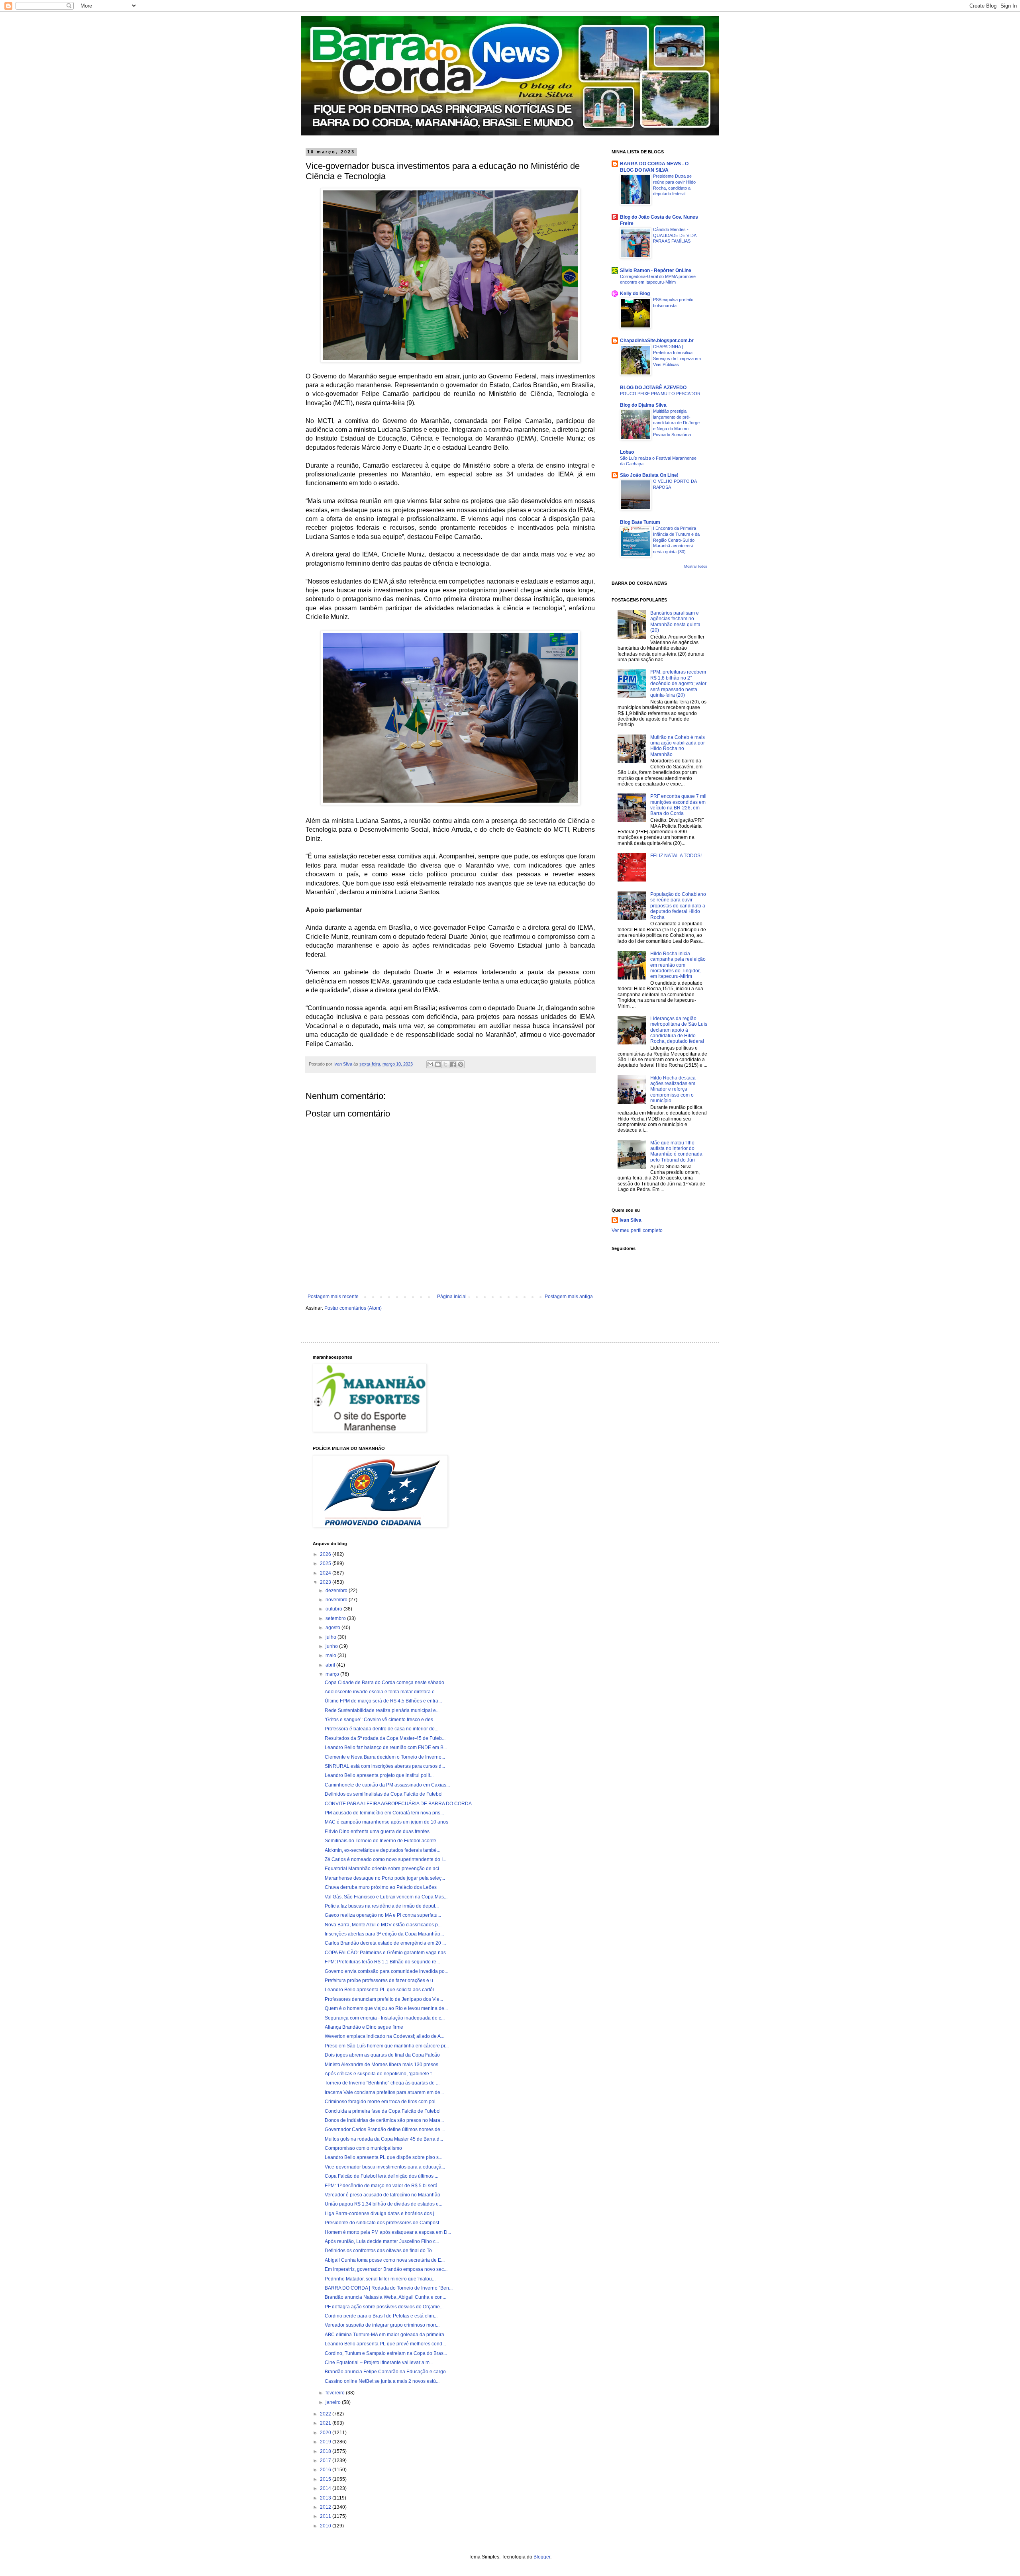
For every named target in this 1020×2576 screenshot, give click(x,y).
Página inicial (452, 1297)
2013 (326, 2498)
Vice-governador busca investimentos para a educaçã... (385, 2167)
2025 (326, 1563)
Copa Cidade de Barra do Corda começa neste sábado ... (387, 1683)
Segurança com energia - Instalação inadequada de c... (385, 2018)
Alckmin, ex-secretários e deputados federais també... (382, 1850)
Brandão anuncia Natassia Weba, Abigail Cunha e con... (385, 2297)
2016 (326, 2470)
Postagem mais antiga (569, 1297)
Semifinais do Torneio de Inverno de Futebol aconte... (382, 1841)
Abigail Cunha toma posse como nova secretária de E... (385, 2260)
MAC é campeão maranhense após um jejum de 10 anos (386, 1822)
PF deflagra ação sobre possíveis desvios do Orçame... (384, 2307)
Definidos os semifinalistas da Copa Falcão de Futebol (384, 1794)
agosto (333, 1628)
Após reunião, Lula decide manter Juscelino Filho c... (382, 2241)
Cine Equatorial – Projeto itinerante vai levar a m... (379, 2362)
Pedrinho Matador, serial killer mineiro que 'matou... (380, 2279)
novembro (337, 1600)
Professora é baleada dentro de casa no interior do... (382, 1729)
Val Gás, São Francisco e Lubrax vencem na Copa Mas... (386, 1897)
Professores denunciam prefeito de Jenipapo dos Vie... (384, 1999)
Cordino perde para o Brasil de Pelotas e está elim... (381, 2316)
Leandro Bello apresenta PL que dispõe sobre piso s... (383, 2157)
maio (331, 1655)
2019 (326, 2442)
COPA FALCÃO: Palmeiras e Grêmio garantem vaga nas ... (388, 1953)
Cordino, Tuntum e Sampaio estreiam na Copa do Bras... (386, 2353)
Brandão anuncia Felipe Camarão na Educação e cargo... (387, 2372)
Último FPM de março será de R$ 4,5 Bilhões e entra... (383, 1701)
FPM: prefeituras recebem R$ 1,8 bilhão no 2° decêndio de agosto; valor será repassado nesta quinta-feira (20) (678, 684)
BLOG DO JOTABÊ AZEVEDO (653, 388)
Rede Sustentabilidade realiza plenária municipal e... (382, 1710)
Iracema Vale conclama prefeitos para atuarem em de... (384, 2092)
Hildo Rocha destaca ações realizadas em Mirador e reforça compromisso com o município (673, 1089)
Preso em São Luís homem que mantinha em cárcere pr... (387, 2046)
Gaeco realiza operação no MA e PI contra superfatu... (383, 1915)
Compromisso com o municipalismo (363, 2148)
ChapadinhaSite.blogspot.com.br (657, 341)
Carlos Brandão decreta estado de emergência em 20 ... (385, 1943)
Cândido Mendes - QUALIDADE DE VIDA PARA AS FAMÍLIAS (675, 235)
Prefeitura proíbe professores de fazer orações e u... (381, 1980)
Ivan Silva (631, 1220)
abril (331, 1665)
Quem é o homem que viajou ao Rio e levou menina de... (386, 2008)
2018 (326, 2451)
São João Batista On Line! (649, 475)
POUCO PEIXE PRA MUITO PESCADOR (660, 394)
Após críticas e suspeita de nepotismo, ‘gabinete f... (380, 2074)
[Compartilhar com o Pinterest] (461, 1064)
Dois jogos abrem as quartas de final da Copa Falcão (382, 2055)
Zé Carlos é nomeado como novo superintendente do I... (385, 1859)
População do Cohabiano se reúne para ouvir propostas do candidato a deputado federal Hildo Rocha (678, 906)
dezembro (337, 1591)
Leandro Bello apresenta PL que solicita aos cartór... (381, 1990)
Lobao (627, 452)
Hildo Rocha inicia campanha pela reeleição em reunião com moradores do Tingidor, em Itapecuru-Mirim (678, 965)
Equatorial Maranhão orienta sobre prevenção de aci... (384, 1869)
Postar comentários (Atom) (353, 1308)
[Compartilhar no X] (445, 1064)
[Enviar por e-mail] (430, 1064)
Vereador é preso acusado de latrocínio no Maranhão (382, 2195)
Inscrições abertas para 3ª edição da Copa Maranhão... (384, 1934)
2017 (326, 2460)
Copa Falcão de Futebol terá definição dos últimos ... (382, 2176)
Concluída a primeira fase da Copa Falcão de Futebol (383, 2111)
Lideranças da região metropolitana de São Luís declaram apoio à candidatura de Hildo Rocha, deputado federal (679, 1030)
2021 (326, 2423)
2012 (326, 2507)
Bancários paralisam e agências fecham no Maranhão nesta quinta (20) (675, 622)
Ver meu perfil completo (637, 1230)
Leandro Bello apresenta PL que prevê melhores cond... (385, 2344)
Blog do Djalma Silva (643, 405)
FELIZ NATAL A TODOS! (676, 856)
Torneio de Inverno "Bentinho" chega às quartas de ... (382, 2083)
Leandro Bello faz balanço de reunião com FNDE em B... (386, 1747)
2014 (326, 2488)
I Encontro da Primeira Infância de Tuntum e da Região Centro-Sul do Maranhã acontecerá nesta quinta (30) (676, 540)
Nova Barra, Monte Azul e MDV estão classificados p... (383, 1925)
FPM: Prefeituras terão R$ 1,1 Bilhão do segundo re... (382, 1962)
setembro (336, 1618)
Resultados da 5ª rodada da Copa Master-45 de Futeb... (385, 1738)
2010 (326, 2526)
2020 (326, 2433)
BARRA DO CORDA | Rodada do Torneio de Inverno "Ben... (389, 2288)
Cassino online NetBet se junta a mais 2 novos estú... (382, 2381)
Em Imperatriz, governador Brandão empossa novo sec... (386, 2269)
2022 (326, 2414)
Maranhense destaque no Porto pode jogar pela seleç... (385, 1878)
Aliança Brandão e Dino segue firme (364, 2027)
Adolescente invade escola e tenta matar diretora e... (382, 1692)
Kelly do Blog (635, 294)
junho (332, 1646)
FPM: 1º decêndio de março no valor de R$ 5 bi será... (383, 2186)
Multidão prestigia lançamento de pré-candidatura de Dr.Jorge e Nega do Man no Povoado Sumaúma (676, 423)
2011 (326, 2516)
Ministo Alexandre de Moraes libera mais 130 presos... (383, 2065)
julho (331, 1637)
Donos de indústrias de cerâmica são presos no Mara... (384, 2120)
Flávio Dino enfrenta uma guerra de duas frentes (377, 1832)
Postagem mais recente (333, 1297)
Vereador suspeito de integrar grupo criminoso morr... (382, 2325)
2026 (326, 1554)
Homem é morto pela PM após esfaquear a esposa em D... (388, 2232)
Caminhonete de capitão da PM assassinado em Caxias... (387, 1785)
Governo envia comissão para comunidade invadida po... (386, 1971)
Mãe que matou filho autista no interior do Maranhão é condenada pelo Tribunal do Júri (676, 1151)
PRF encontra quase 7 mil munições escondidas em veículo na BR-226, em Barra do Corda (678, 805)
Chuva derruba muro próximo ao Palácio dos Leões (381, 1887)
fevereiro (336, 2393)
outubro (334, 1609)
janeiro (334, 2402)
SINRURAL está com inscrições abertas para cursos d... (385, 1766)
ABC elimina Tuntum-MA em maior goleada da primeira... (386, 2335)
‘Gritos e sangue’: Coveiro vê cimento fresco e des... (381, 1720)
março (333, 1674)
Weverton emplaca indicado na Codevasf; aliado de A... (384, 2036)
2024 (326, 1573)
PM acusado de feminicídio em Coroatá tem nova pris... (384, 1813)
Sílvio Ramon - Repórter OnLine (656, 270)
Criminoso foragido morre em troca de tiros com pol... (382, 2102)
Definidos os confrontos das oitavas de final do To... (380, 2251)
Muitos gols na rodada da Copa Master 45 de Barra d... (384, 2139)
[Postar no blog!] (438, 1064)
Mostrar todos (696, 566)
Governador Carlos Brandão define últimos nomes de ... (385, 2129)
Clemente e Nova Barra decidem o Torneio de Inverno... (385, 1757)
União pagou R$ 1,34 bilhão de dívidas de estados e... (383, 2204)
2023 (326, 1582)
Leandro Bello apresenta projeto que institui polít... (379, 1775)
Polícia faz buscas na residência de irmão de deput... (382, 1906)
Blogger (542, 2557)
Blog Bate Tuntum (640, 522)
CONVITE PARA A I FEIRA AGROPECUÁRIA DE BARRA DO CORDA (398, 1804)
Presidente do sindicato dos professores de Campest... (384, 2223)
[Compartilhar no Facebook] (453, 1064)
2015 (326, 2479)
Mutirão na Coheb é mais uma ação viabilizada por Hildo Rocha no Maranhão (678, 746)
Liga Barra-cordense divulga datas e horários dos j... (381, 2214)
